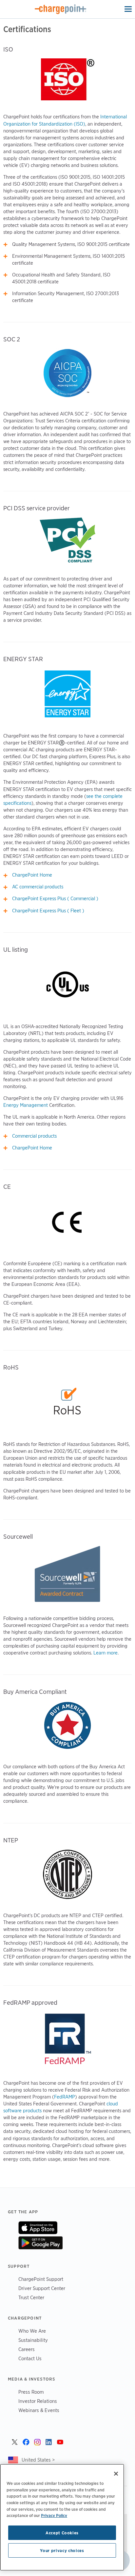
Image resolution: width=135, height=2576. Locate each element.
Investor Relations (38, 2401)
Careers (27, 2349)
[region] (62, 2517)
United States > (38, 2460)
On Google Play (40, 2243)
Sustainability (33, 2340)
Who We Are (32, 2331)
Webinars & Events (39, 2410)
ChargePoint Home (32, 875)
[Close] (116, 2474)
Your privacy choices (62, 2550)
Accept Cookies (62, 2533)
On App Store (38, 2228)
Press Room (31, 2392)
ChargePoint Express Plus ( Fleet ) (48, 911)
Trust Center (31, 2297)
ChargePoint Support (41, 2279)
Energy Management (26, 1105)
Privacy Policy (54, 2515)
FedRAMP (65, 2097)
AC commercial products (38, 887)
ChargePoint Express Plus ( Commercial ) (55, 899)
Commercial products (34, 1136)
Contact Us (30, 2358)
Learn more (106, 1653)
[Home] (61, 9)
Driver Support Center (42, 2288)
